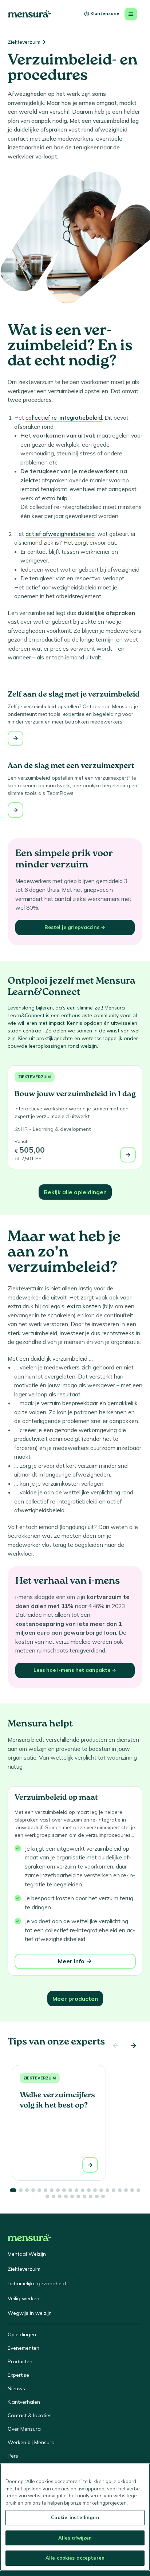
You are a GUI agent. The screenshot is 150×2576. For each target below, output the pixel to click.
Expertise (18, 2375)
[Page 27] (78, 2196)
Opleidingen (22, 2334)
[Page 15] (101, 2190)
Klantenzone (105, 13)
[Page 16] (107, 2190)
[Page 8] (58, 2190)
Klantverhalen (24, 2402)
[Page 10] (70, 2190)
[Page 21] (138, 2190)
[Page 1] (13, 2190)
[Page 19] (126, 2190)
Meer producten (75, 1999)
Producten (20, 2361)
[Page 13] (89, 2190)
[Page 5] (39, 2190)
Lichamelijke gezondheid (37, 2283)
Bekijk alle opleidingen (75, 1192)
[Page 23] (54, 2196)
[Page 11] (76, 2190)
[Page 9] (64, 2190)
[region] (75, 2517)
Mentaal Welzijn (27, 2254)
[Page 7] (52, 2190)
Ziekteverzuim (24, 42)
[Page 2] (21, 2190)
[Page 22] (47, 2196)
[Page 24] (60, 2196)
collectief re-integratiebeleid (64, 417)
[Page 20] (132, 2190)
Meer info (71, 1961)
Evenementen (23, 2348)
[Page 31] (103, 2196)
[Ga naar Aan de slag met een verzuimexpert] (15, 810)
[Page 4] (33, 2190)
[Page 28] (84, 2196)
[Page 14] (95, 2190)
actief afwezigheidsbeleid (60, 534)
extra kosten (84, 1306)
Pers (13, 2456)
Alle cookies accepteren (75, 2558)
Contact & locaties (30, 2415)
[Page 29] (91, 2196)
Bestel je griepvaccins (72, 927)
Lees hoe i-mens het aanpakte (72, 1670)
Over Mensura (24, 2429)
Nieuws (16, 2388)
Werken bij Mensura (31, 2442)
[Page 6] (46, 2190)
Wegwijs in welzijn (30, 2313)
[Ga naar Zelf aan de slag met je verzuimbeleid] (15, 739)
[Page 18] (120, 2190)
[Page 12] (83, 2190)
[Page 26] (72, 2196)
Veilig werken (23, 2298)
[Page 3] (27, 2190)
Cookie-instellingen (75, 2517)
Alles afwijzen (75, 2538)
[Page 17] (114, 2190)
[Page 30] (97, 2196)
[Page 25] (66, 2196)
